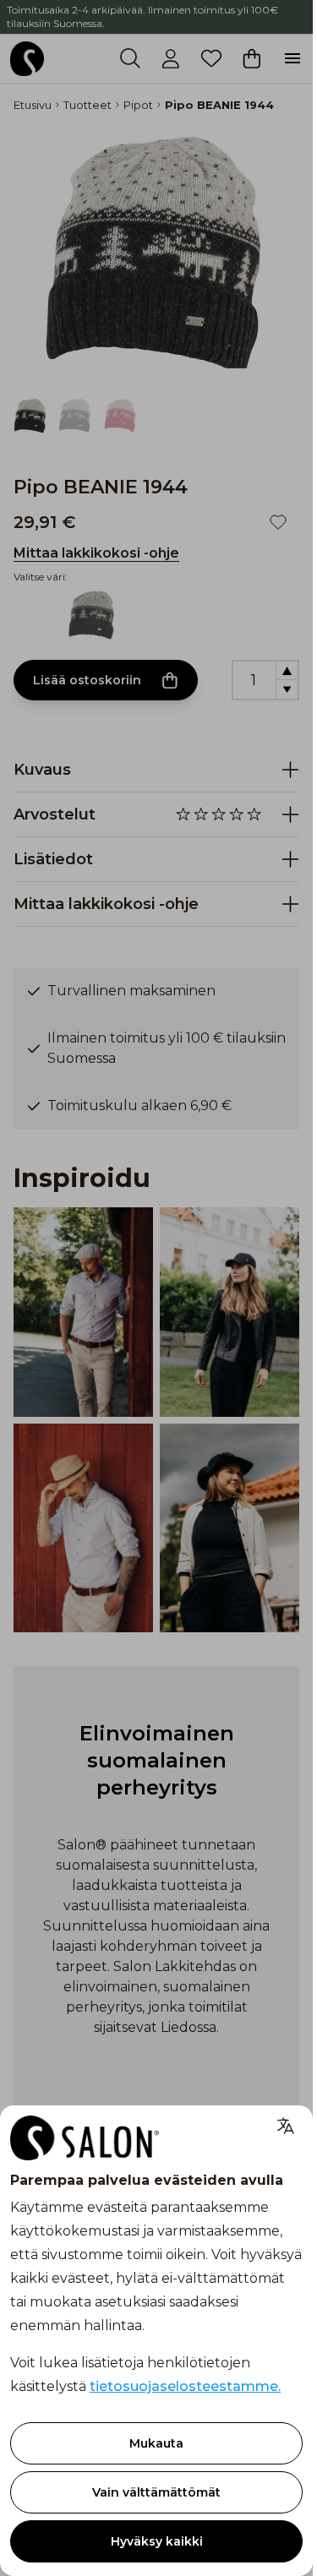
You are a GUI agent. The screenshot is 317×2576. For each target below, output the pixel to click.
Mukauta (156, 2443)
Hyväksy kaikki (157, 2541)
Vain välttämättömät (156, 2492)
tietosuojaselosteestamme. (185, 2386)
